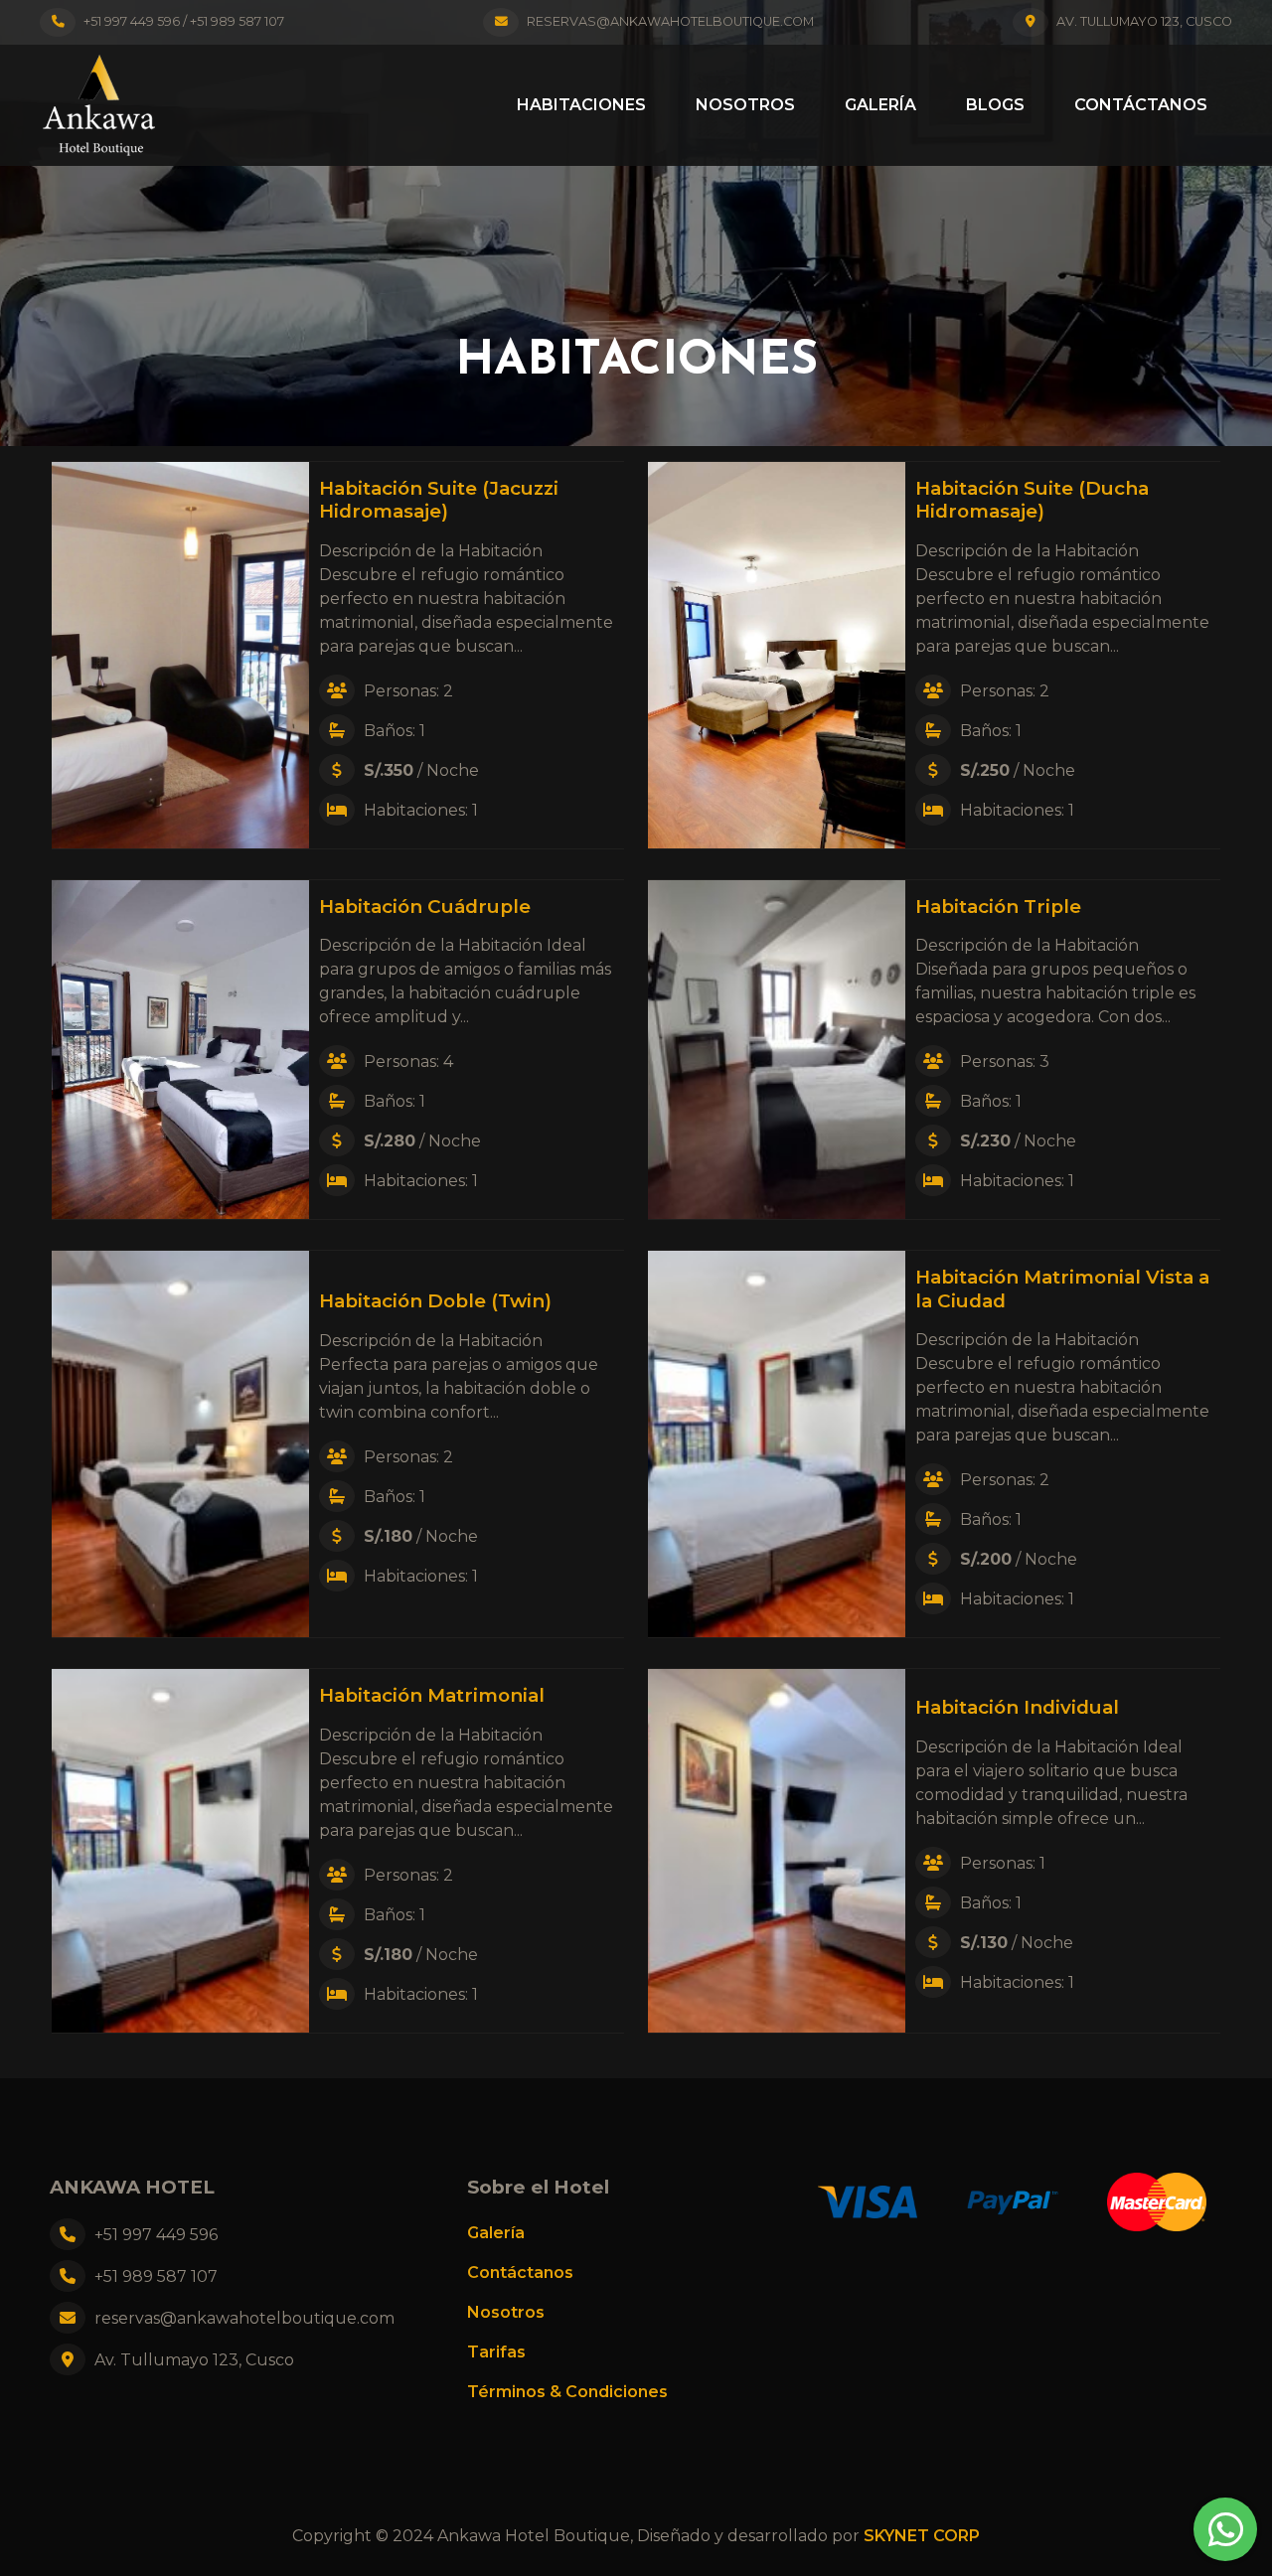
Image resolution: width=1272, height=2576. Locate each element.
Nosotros (745, 105)
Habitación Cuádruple (425, 907)
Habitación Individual (1017, 1707)
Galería (880, 105)
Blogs (995, 105)
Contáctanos (1141, 105)
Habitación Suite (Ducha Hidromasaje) (1032, 500)
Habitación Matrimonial (432, 1695)
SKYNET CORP (922, 2536)
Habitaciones (581, 105)
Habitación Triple (998, 907)
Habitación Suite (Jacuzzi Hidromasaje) (439, 500)
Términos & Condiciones (567, 2392)
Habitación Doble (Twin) (435, 1301)
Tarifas (496, 2352)
